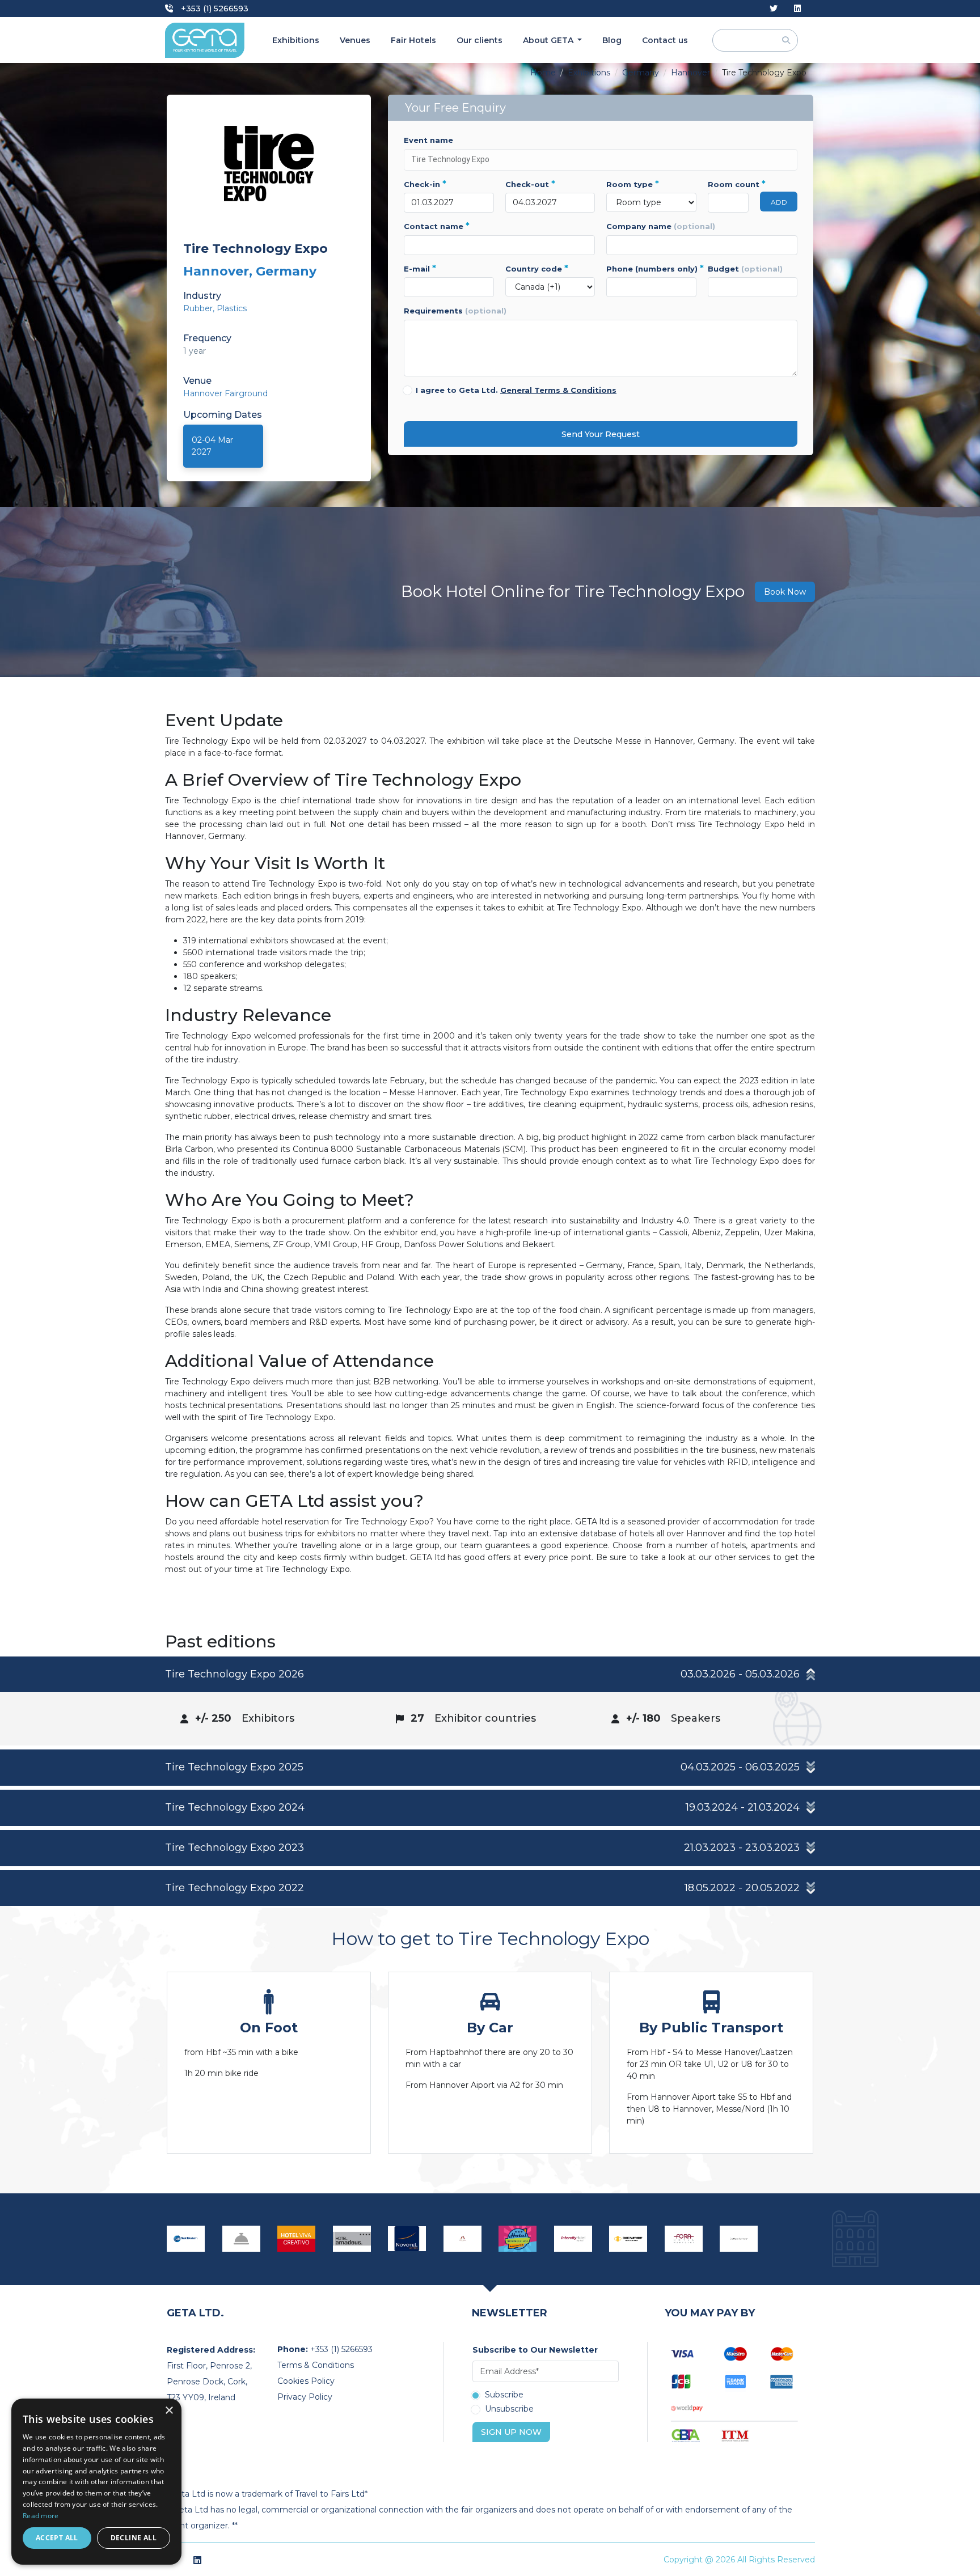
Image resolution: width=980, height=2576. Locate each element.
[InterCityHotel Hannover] (573, 2239)
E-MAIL (420, 269)
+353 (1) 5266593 (214, 9)
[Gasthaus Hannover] (739, 2239)
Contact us (665, 40)
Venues (355, 40)
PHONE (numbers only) (651, 269)
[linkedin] (797, 9)
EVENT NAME (428, 140)
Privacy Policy (305, 2397)
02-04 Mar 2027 (212, 446)
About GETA (549, 40)
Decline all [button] (134, 2538)
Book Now (785, 592)
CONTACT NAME (437, 226)
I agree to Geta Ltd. (516, 390)
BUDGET (745, 269)
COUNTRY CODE (537, 269)
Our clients (480, 40)
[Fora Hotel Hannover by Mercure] (684, 2239)
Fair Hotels (413, 40)
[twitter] (774, 9)
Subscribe (504, 2395)
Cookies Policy (306, 2381)
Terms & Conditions (316, 2365)
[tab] (490, 1701)
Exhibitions (296, 40)
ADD (779, 202)
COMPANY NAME (661, 226)
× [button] (169, 2411)
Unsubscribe (509, 2409)
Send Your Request (601, 434)
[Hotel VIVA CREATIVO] (297, 2239)
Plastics (232, 308)
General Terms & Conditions (558, 390)
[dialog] (96, 2482)
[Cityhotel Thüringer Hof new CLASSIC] (518, 2239)
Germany (641, 73)
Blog (612, 40)
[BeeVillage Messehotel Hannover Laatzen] (628, 2239)
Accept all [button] (57, 2538)
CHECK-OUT (530, 184)
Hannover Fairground (225, 393)
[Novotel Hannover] (407, 2239)
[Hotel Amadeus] (352, 2239)
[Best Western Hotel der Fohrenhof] (186, 2239)
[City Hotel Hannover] (242, 2239)
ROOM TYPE (633, 184)
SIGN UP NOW (511, 2432)
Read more (41, 2516)
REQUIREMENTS (455, 311)
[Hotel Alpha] (463, 2238)
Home (543, 73)
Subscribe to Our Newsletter (535, 2350)
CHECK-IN (425, 184)
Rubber (198, 308)
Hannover (690, 73)
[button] (490, 1675)
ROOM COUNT (728, 184)
